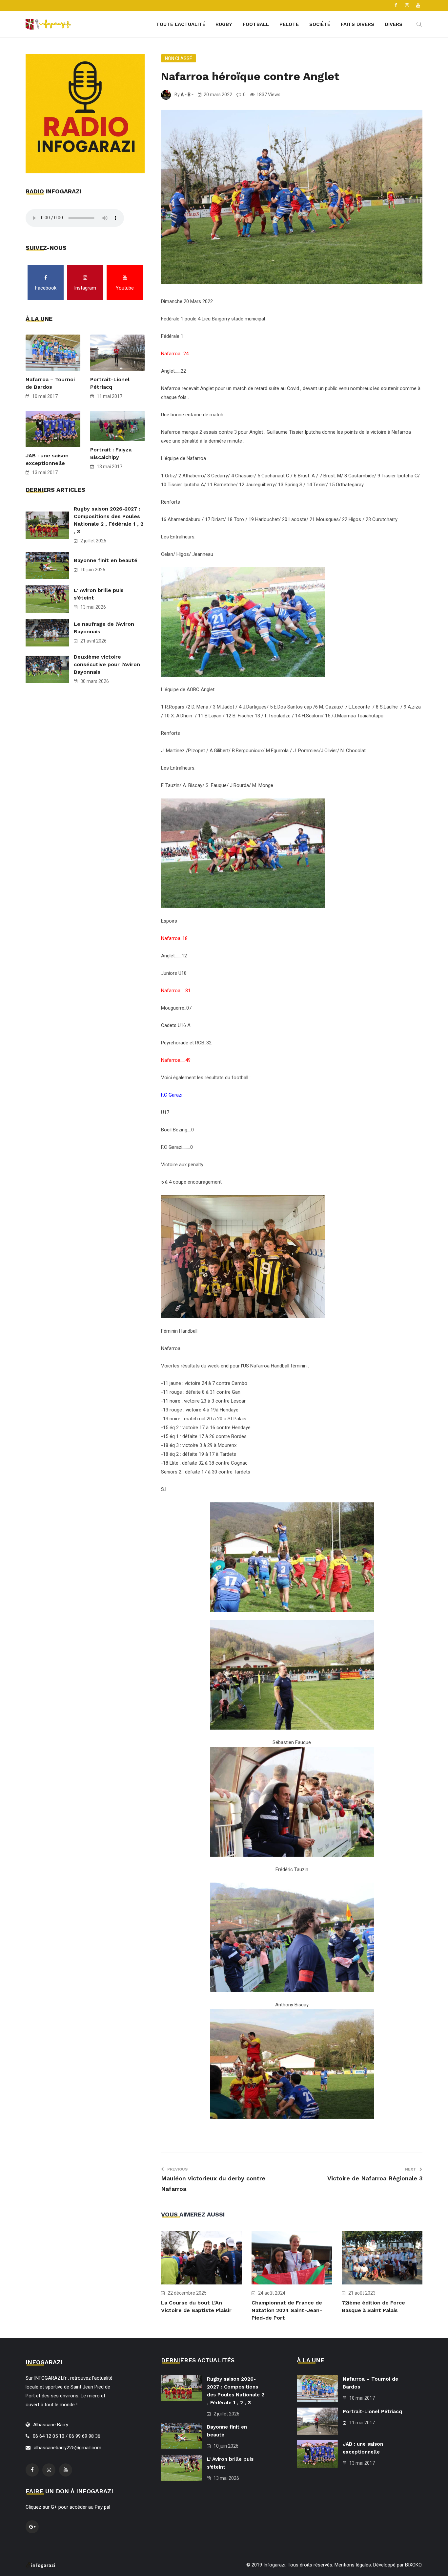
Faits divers (357, 24)
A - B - (187, 95)
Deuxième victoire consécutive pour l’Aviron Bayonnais (107, 664)
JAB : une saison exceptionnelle (47, 459)
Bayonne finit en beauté (106, 560)
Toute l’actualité (181, 24)
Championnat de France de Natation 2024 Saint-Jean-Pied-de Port (287, 2310)
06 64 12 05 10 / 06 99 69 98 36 (67, 2436)
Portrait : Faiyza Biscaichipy (111, 453)
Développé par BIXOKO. (398, 2565)
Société (320, 24)
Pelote (289, 24)
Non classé (179, 58)
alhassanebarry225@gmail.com (68, 2448)
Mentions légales (353, 2565)
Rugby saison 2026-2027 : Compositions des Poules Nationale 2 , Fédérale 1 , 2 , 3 (109, 520)
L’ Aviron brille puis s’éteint (99, 594)
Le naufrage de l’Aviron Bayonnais (104, 628)
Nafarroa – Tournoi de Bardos (50, 383)
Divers (394, 24)
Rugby (224, 24)
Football (256, 24)
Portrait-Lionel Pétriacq (110, 383)
